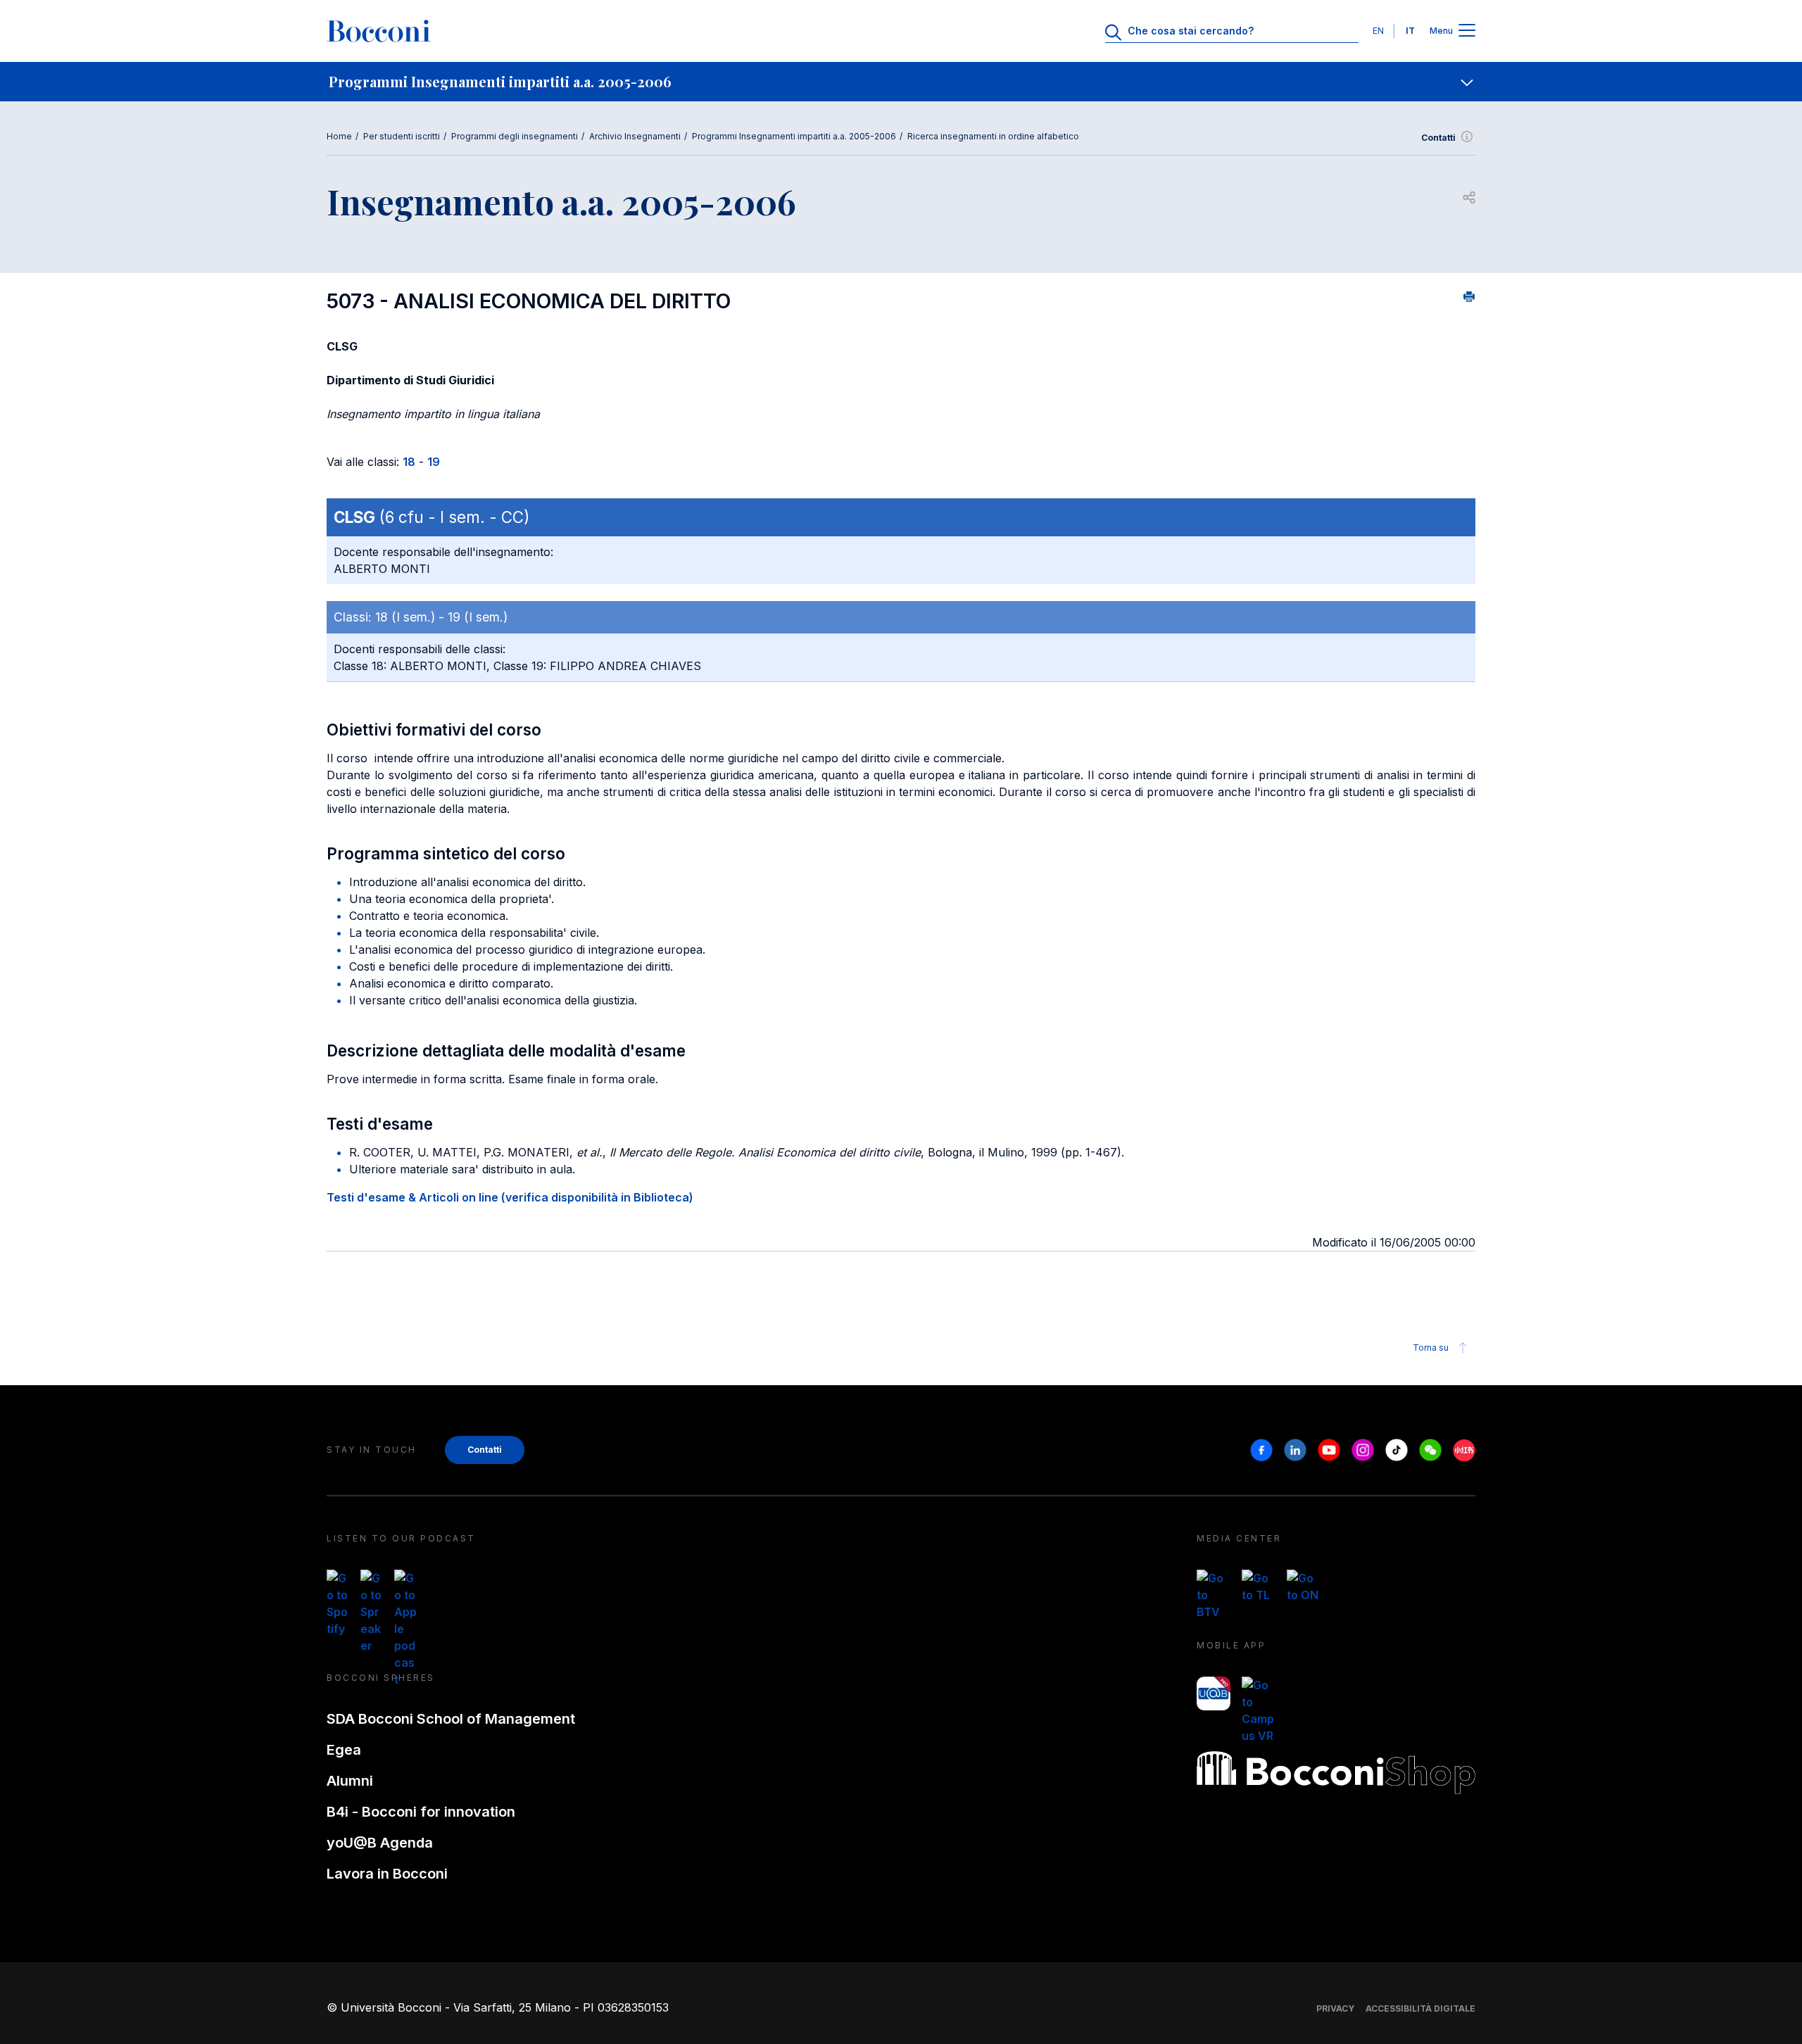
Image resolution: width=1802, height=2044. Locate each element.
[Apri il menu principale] (1467, 31)
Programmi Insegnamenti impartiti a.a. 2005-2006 (794, 136)
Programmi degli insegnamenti (515, 136)
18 (409, 462)
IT (1410, 31)
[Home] (379, 31)
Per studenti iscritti (402, 136)
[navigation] (901, 82)
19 (434, 462)
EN (1378, 31)
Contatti (1438, 138)
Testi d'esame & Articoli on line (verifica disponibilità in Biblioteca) (510, 1197)
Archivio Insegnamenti (635, 136)
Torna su (1431, 1348)
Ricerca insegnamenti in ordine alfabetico (993, 136)
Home (339, 136)
